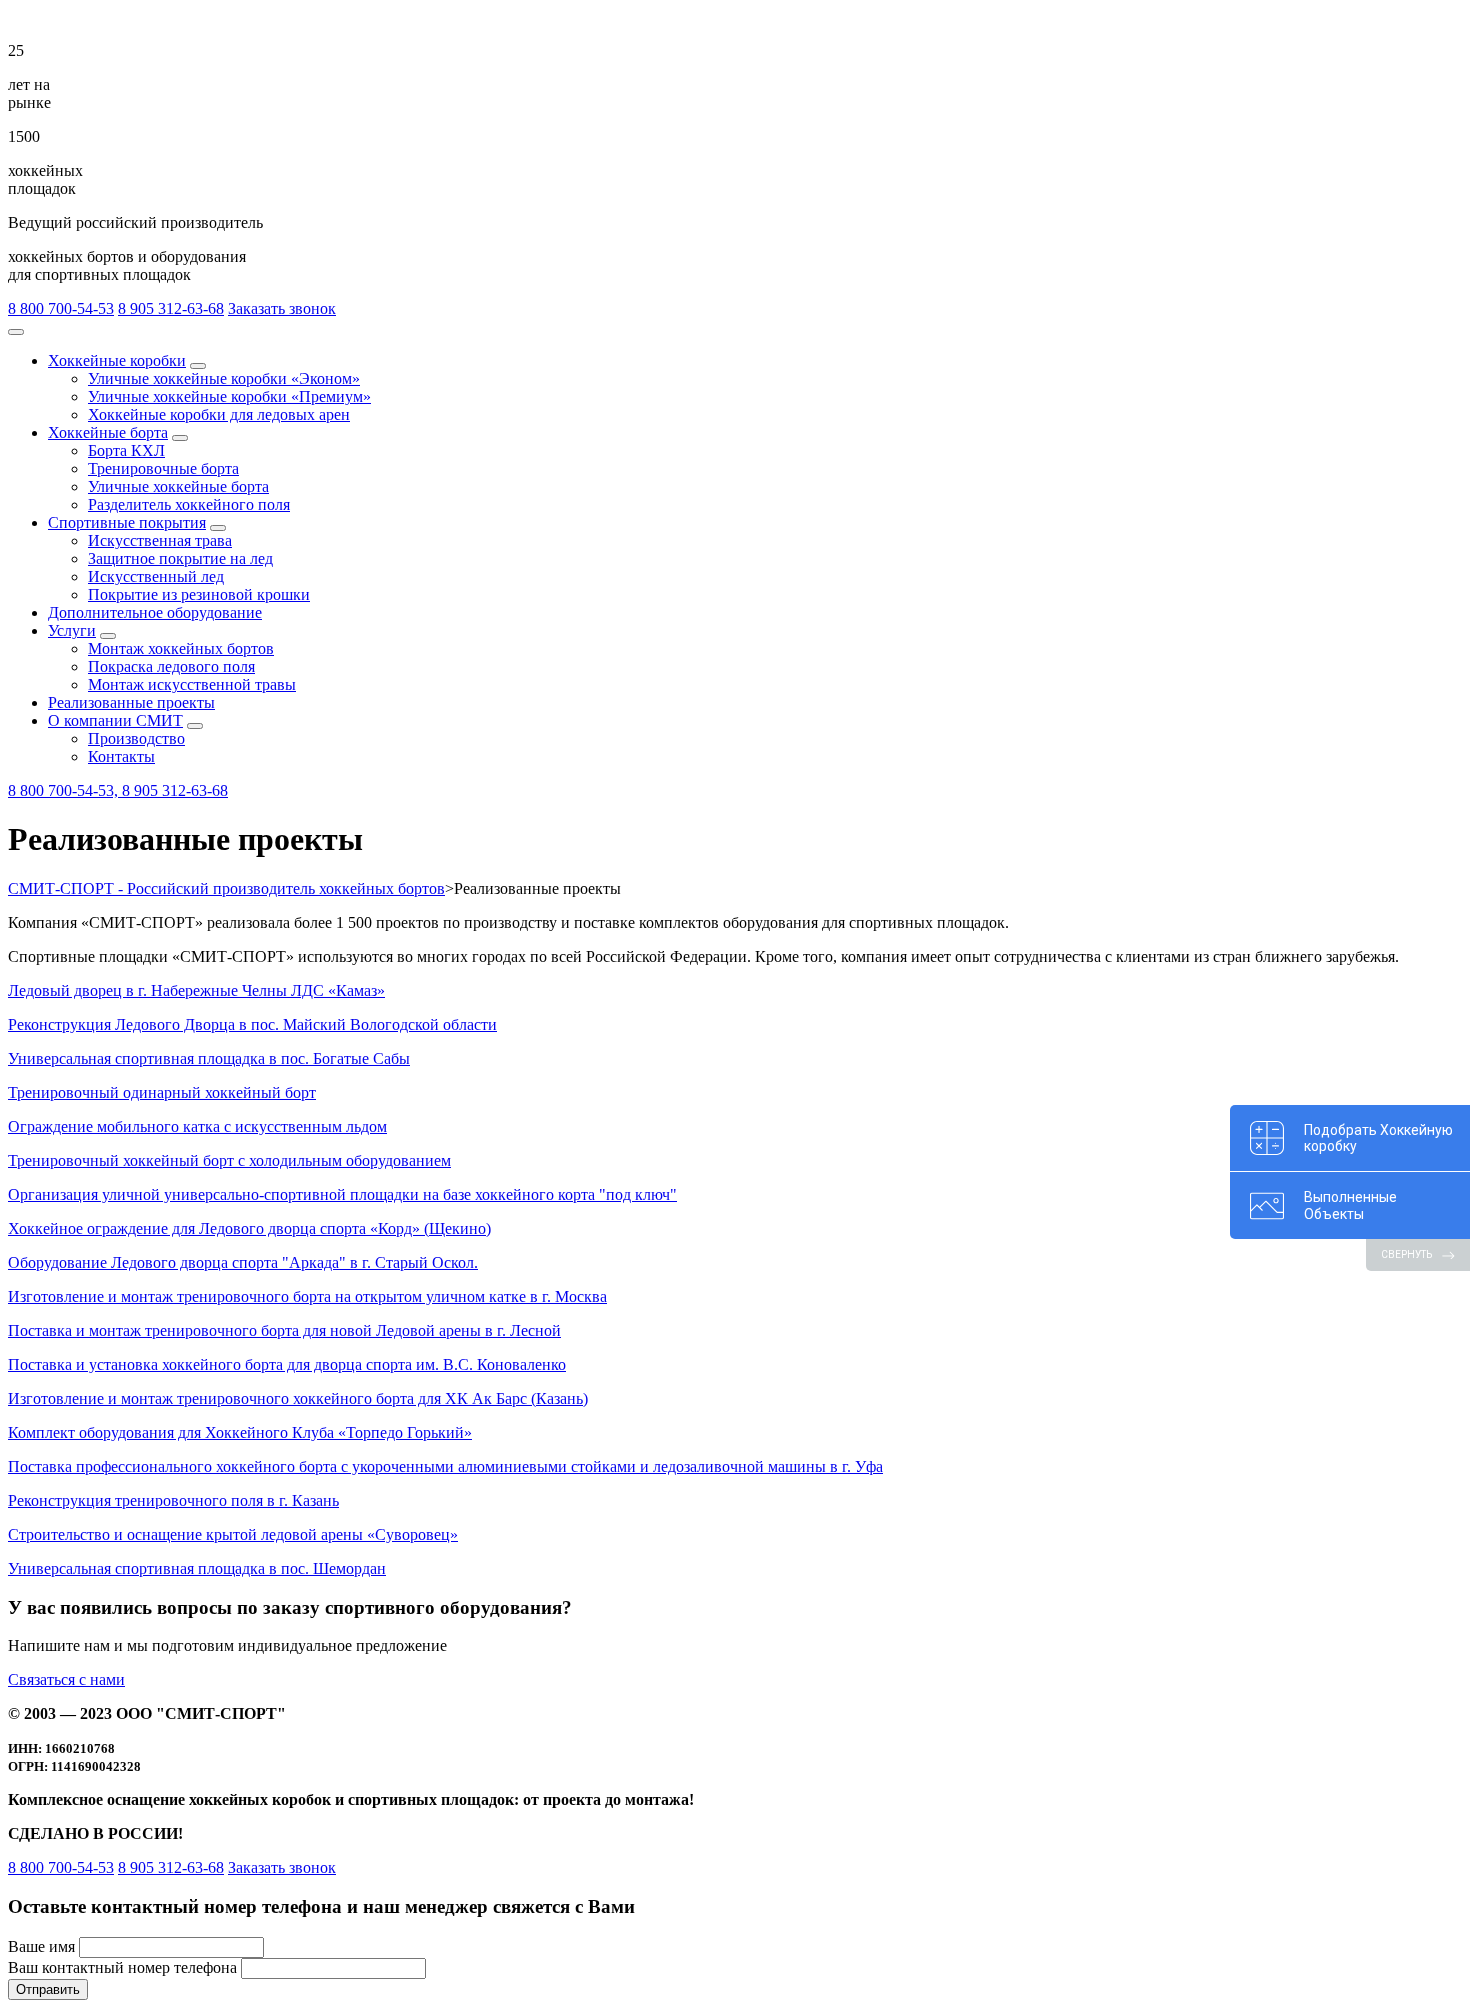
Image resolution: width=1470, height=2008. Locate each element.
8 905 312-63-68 (171, 308)
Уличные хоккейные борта (178, 486)
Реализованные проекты (131, 702)
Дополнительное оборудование (155, 612)
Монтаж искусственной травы (192, 684)
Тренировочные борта (163, 468)
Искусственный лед (156, 576)
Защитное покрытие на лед (180, 558)
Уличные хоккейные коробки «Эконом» (224, 378)
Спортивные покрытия (127, 522)
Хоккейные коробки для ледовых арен (219, 414)
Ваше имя (41, 1946)
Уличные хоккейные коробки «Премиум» (229, 396)
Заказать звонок (282, 308)
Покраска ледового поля (171, 666)
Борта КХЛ (126, 450)
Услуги (72, 630)
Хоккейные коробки (117, 360)
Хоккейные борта (108, 432)
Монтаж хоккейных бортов (181, 648)
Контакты (121, 756)
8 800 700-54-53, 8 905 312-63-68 (118, 790)
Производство (136, 738)
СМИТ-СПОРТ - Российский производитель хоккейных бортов (226, 888)
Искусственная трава (160, 540)
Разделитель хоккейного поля (189, 504)
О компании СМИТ (115, 720)
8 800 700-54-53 (61, 308)
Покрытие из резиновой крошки (199, 594)
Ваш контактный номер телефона (122, 1967)
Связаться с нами (66, 1679)
